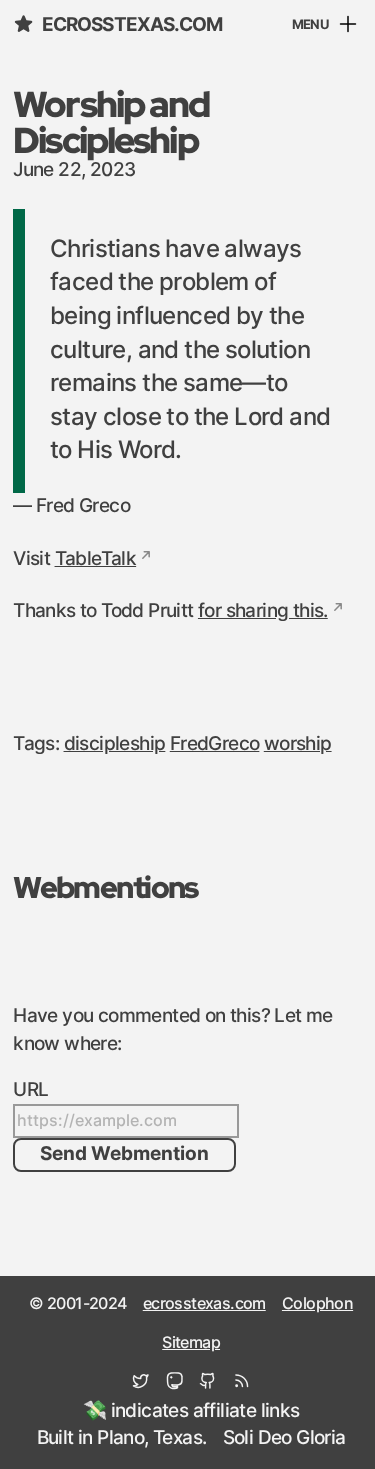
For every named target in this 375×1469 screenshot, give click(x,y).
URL (30, 1090)
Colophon (317, 1304)
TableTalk (96, 559)
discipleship (115, 744)
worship (298, 744)
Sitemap (191, 1343)
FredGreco (215, 744)
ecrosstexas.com (131, 25)
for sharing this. (263, 611)
